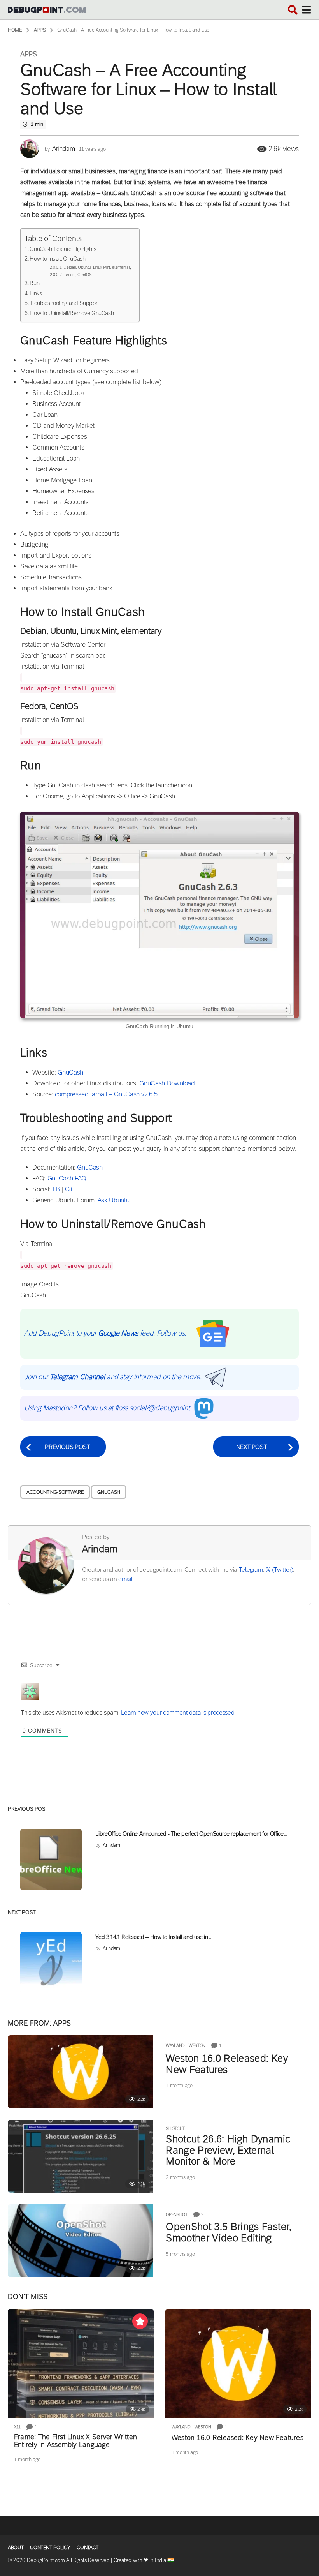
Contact (88, 2547)
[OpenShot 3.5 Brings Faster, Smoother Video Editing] (81, 2241)
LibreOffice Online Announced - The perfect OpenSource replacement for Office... (191, 1834)
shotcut (175, 2128)
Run (34, 283)
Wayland (175, 2045)
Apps (29, 54)
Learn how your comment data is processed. (178, 1712)
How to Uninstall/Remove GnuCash (72, 313)
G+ (69, 1189)
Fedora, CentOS (77, 274)
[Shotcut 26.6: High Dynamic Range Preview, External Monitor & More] (81, 2156)
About (16, 2547)
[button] (293, 10)
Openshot (176, 2214)
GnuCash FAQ (67, 1178)
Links (36, 293)
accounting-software (55, 1492)
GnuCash (70, 1072)
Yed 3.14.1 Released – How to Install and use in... (153, 1937)
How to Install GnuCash (57, 258)
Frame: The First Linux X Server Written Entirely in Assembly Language (75, 2441)
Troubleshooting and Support (64, 303)
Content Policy (50, 2547)
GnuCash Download (167, 1083)
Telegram (251, 1569)
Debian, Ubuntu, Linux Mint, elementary (97, 267)
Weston (197, 2045)
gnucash (109, 1492)
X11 (17, 2427)
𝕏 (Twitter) (279, 1569)
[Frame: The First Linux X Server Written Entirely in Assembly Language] (81, 2363)
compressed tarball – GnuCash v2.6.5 (106, 1094)
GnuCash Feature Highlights (63, 249)
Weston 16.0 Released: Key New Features (227, 2064)
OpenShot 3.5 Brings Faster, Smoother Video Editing (229, 2232)
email (125, 1579)
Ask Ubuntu (113, 1200)
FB (56, 1189)
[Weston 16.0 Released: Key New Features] (81, 2072)
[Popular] (140, 2321)
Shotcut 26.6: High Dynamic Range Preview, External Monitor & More (228, 2150)
